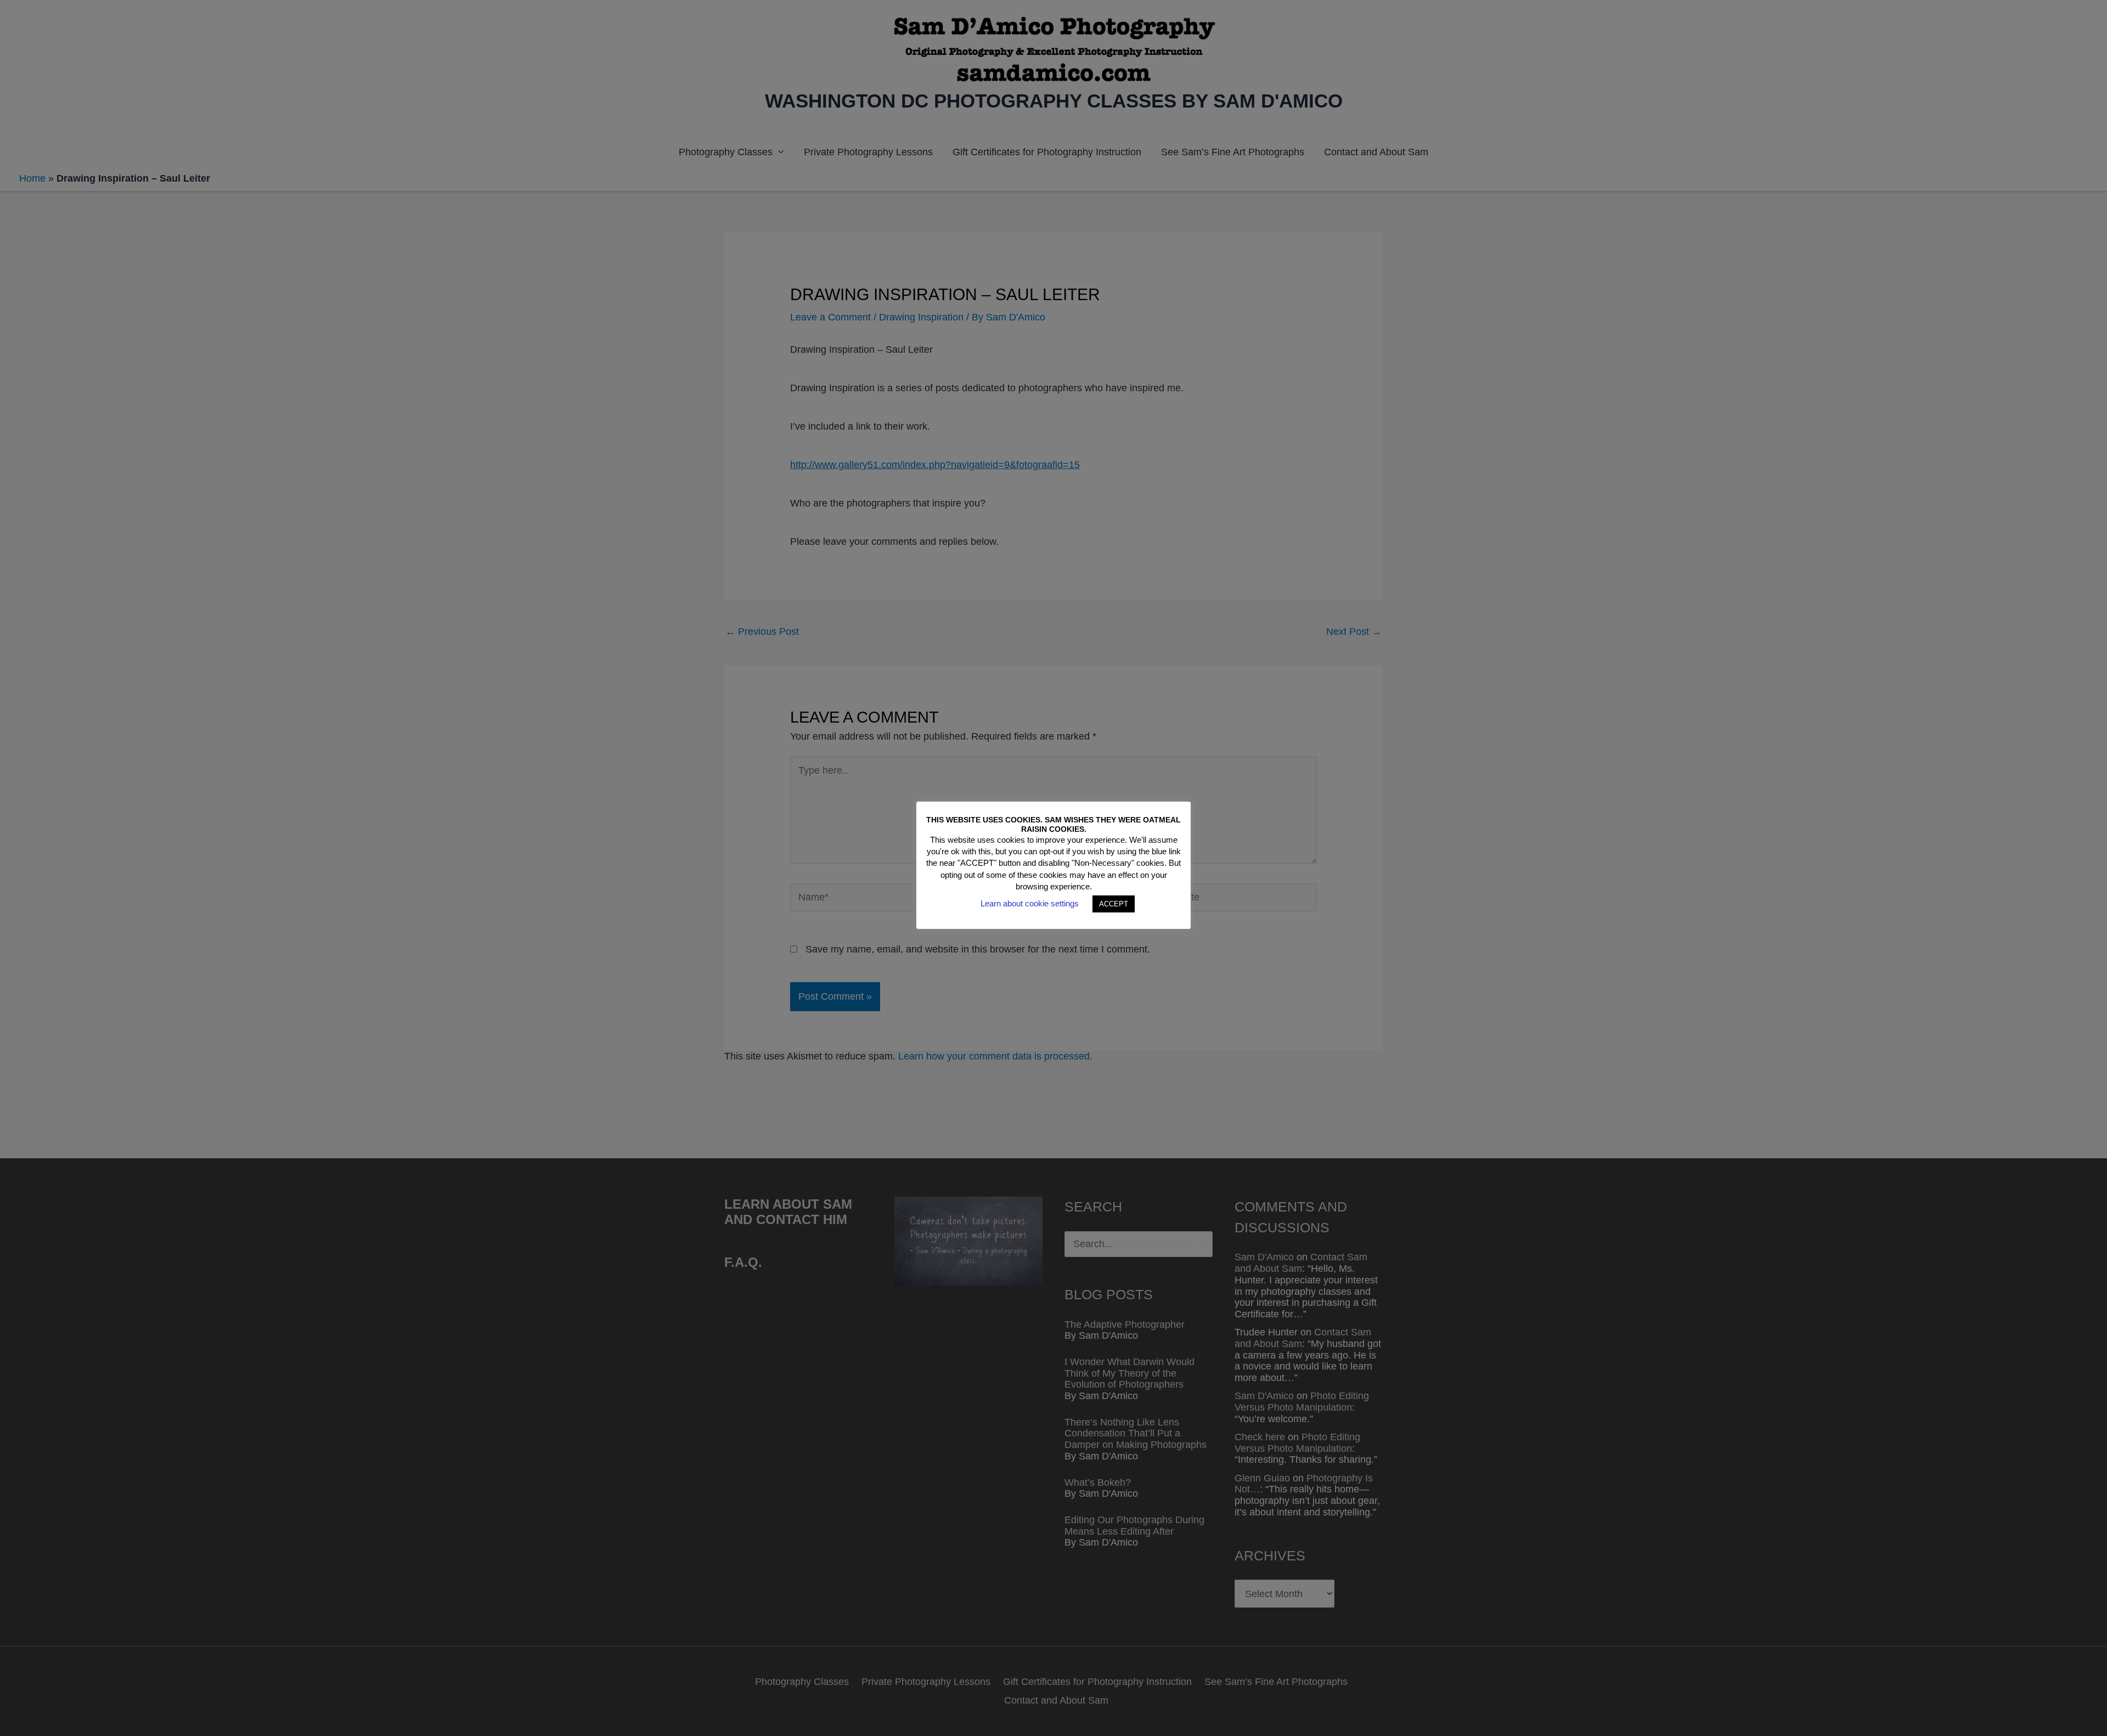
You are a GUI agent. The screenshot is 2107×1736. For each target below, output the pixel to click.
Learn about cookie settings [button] (1030, 903)
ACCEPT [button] (1114, 904)
